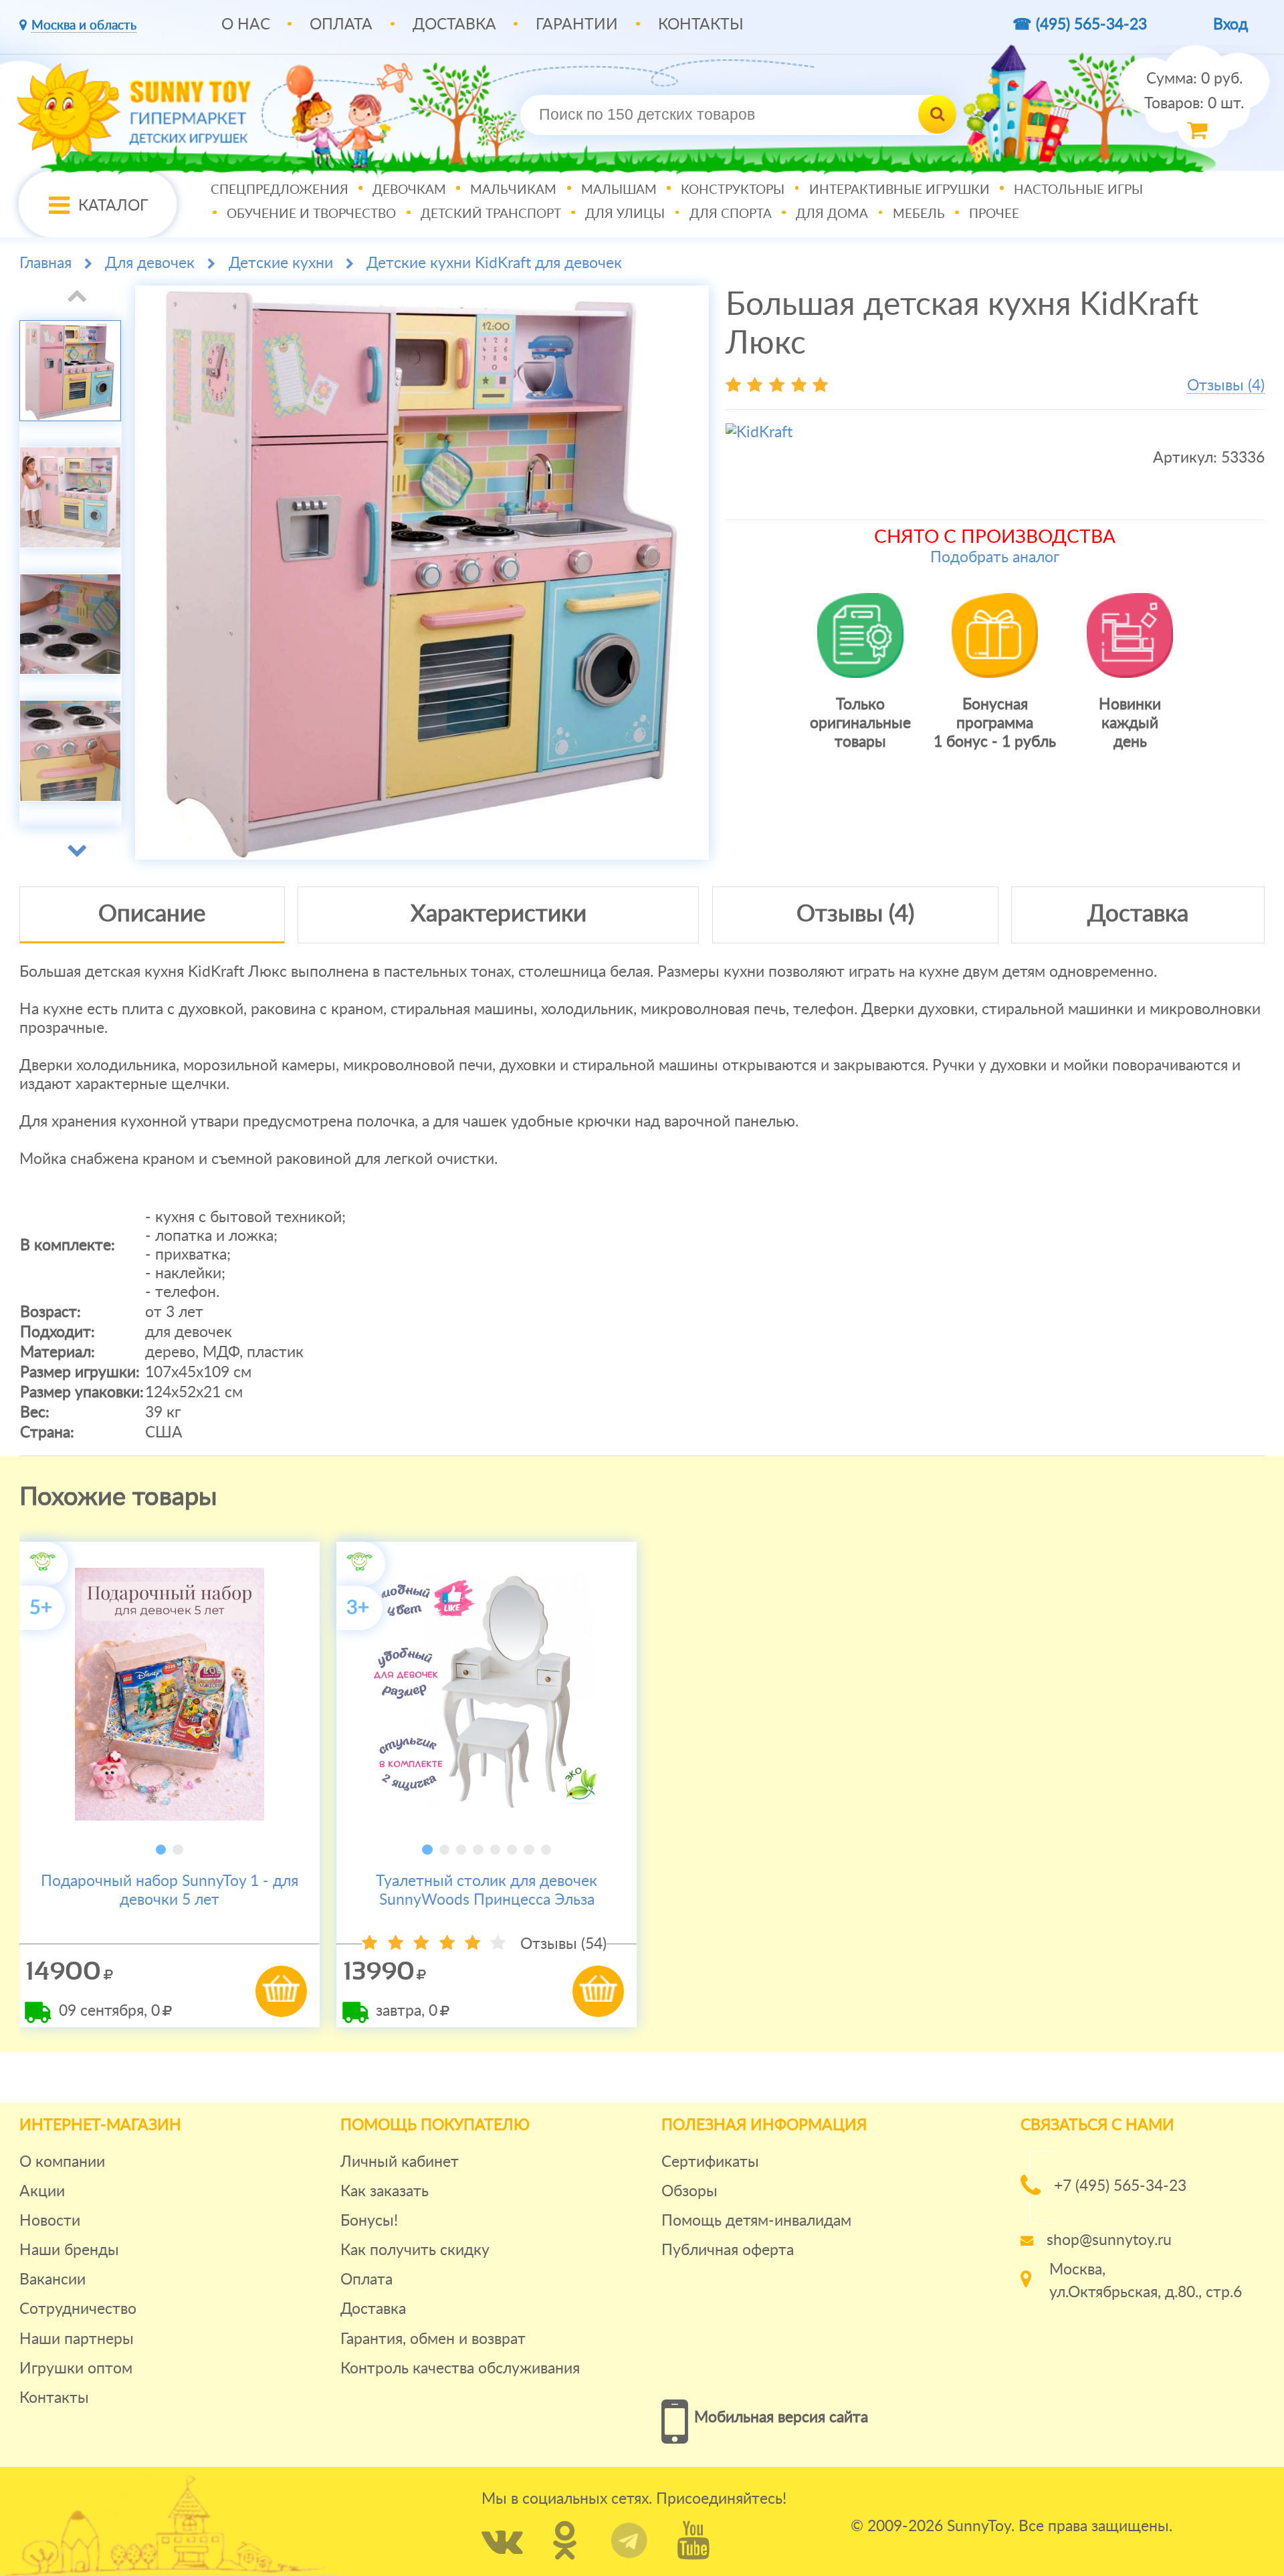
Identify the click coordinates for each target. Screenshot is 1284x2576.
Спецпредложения (280, 190)
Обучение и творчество (311, 214)
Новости (50, 2221)
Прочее (994, 214)
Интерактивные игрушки (899, 190)
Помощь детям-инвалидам (756, 2221)
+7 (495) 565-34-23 (1120, 2186)
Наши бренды (69, 2250)
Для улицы (625, 214)
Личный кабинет (400, 2162)
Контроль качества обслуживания (460, 2368)
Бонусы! (369, 2221)
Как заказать (385, 2191)
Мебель (919, 214)
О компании (62, 2162)
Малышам (619, 190)
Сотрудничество (78, 2309)
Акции (42, 2191)
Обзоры (689, 2191)
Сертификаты (710, 2162)
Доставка (454, 24)
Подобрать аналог (995, 557)
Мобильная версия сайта (781, 2417)
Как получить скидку (415, 2250)
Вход (1230, 24)
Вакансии (52, 2279)
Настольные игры (1078, 190)
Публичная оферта (728, 2250)
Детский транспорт (491, 214)
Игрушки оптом (76, 2368)
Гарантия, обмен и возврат (433, 2339)
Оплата (341, 24)
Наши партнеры (77, 2339)
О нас (246, 24)
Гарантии (577, 24)
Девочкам (409, 190)
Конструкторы (733, 190)
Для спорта (731, 214)
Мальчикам (513, 190)
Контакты (701, 24)
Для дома (832, 214)
